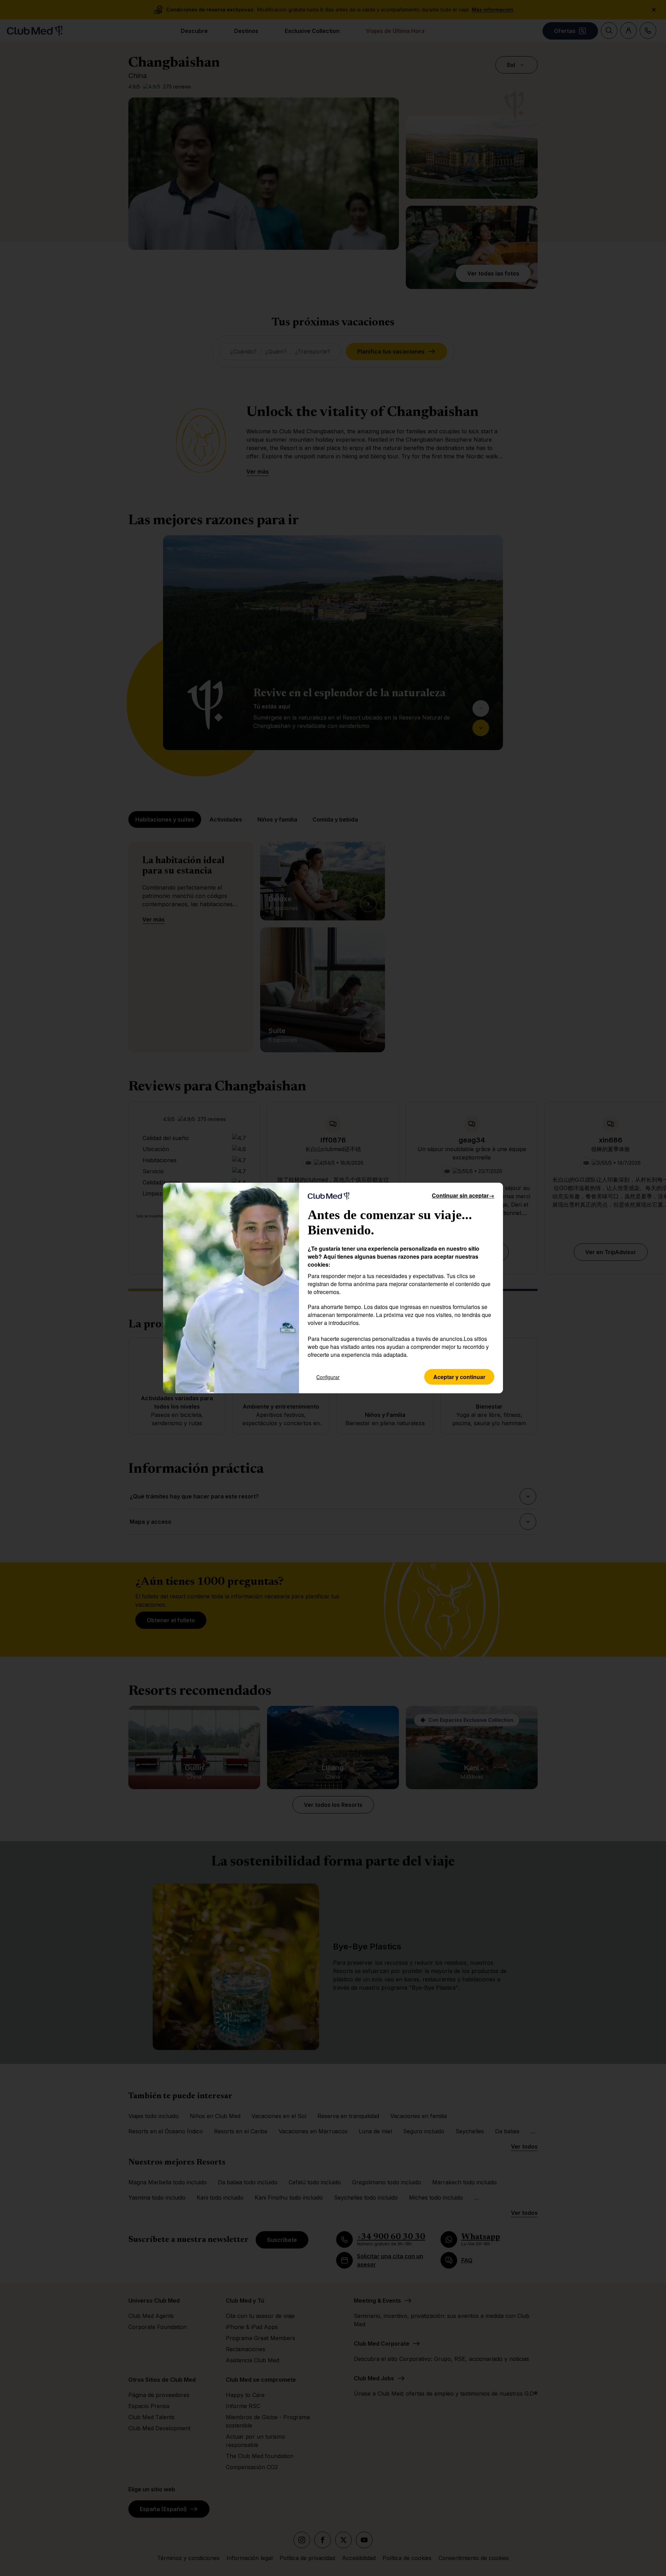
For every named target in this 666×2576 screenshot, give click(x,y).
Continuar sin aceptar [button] (463, 1195)
